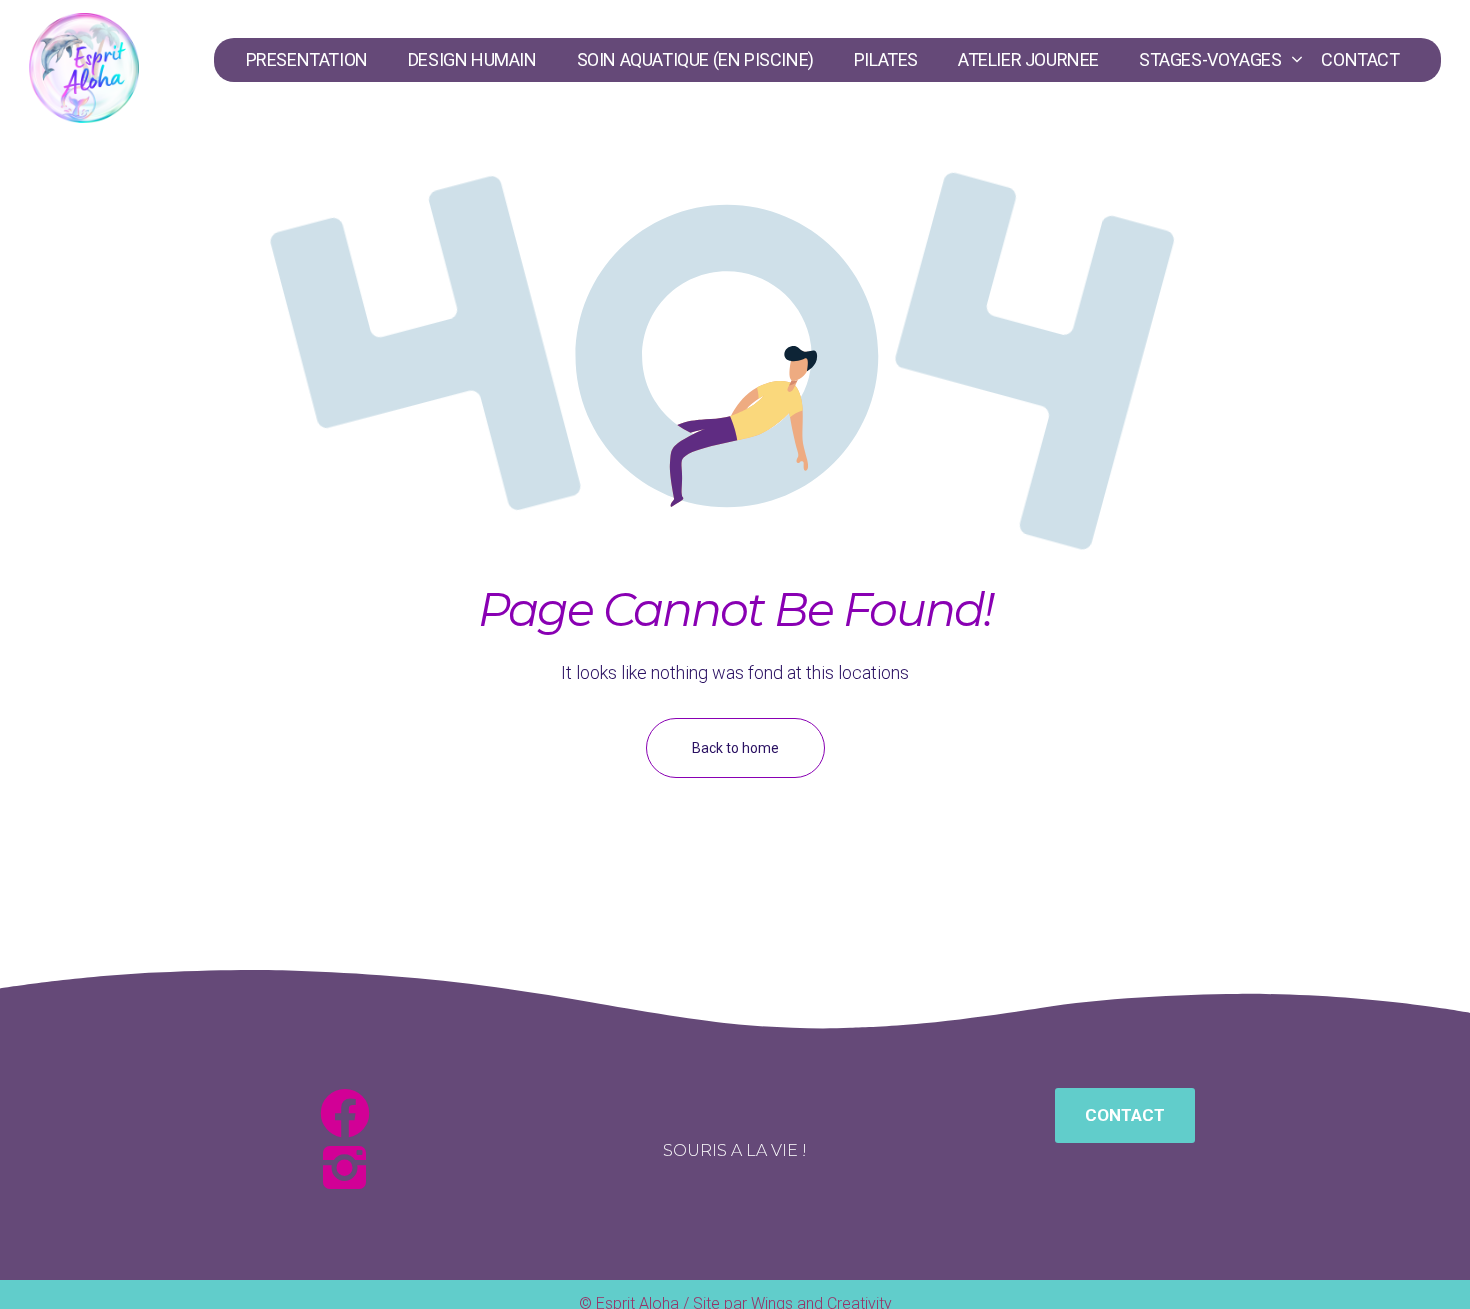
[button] (1125, 1115)
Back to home (735, 748)
